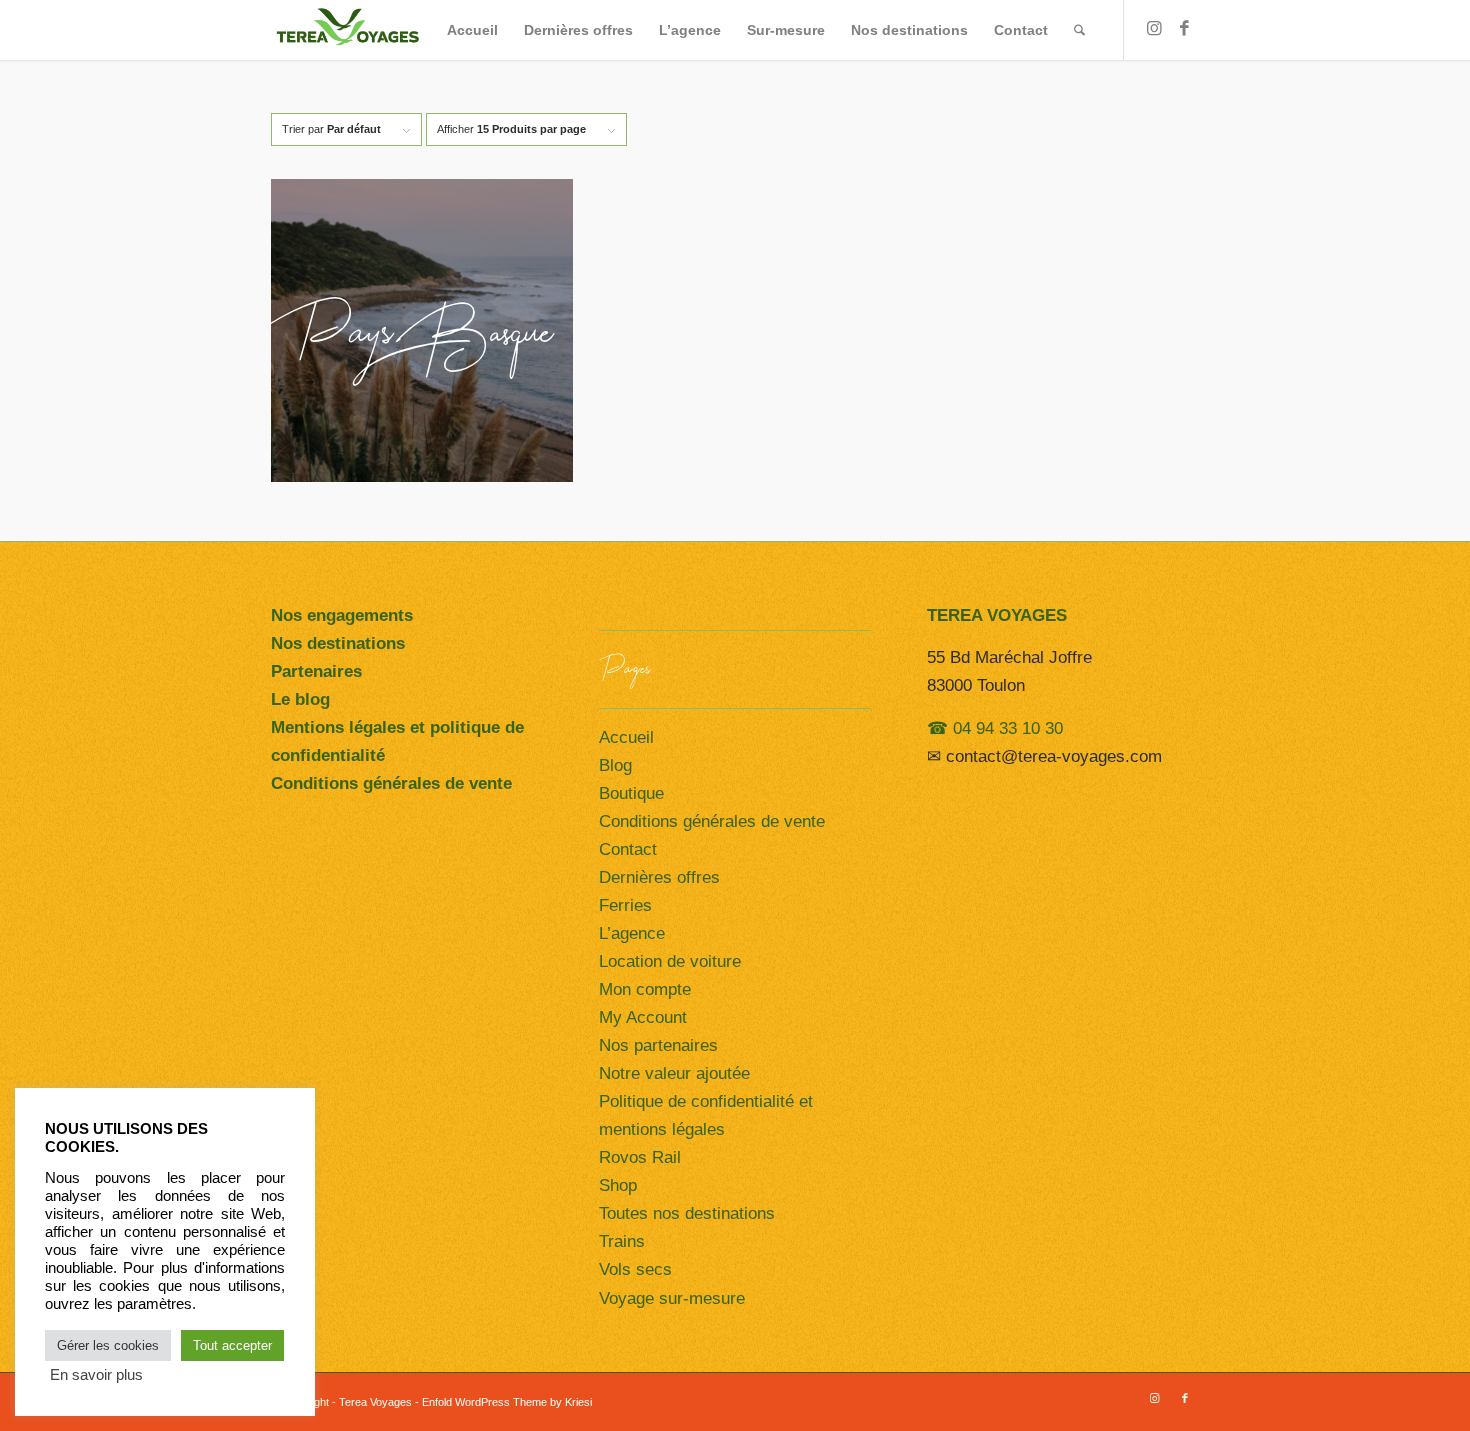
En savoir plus (96, 1375)
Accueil (626, 737)
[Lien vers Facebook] (1185, 29)
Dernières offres (659, 877)
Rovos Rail (640, 1157)
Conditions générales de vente (712, 821)
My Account (643, 1017)
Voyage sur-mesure (672, 1298)
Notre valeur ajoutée (674, 1073)
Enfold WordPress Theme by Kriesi (507, 1402)
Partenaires (316, 671)
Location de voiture (670, 961)
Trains (622, 1241)
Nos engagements (342, 615)
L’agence (632, 933)
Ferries (625, 905)
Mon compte (645, 989)
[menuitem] (472, 30)
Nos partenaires (658, 1045)
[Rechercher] (1079, 30)
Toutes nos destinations (687, 1213)
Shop (618, 1185)
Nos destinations (338, 643)
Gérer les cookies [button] (108, 1345)
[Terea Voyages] (347, 30)
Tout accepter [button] (232, 1345)
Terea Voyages (375, 1402)
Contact (628, 849)
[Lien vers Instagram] (1155, 29)
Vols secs (635, 1269)
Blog (615, 765)
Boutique (631, 793)
